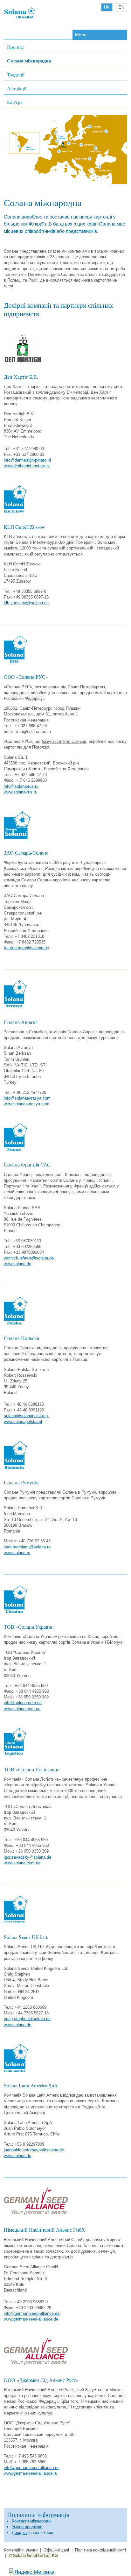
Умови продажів (27, 2527)
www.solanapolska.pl (23, 1421)
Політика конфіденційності (100, 2550)
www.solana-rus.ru (21, 792)
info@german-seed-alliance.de (32, 2313)
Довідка (19, 2533)
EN (121, 7)
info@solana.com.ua (23, 1703)
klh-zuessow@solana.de (26, 603)
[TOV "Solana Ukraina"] (20, 18)
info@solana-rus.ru (21, 786)
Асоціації (17, 88)
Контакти (20, 2521)
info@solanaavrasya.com (27, 1098)
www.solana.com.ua (22, 1709)
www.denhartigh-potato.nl (27, 466)
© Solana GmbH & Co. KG (33, 2555)
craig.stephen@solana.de (27, 2019)
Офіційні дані (56, 2550)
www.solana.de (17, 1264)
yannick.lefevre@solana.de (29, 1258)
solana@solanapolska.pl (26, 1416)
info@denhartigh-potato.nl (27, 460)
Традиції (16, 75)
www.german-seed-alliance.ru (31, 2473)
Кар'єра (15, 102)
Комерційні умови (21, 2550)
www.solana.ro (17, 1553)
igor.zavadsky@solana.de (28, 1857)
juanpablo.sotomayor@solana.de (34, 2150)
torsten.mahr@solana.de (26, 948)
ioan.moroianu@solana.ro (27, 1547)
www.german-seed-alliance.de (31, 2319)
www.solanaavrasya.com (27, 1104)
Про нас (15, 47)
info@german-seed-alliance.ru (31, 2468)
